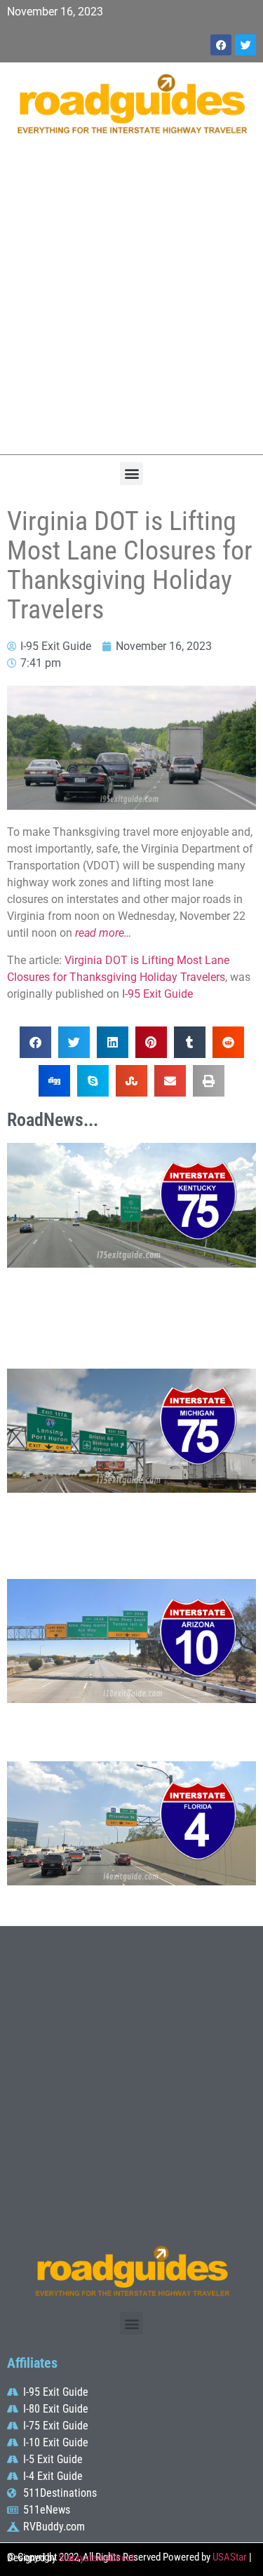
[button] (131, 474)
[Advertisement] (131, 302)
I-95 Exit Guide (157, 994)
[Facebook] (221, 45)
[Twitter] (245, 45)
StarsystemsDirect (96, 2558)
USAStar (230, 2557)
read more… (103, 933)
